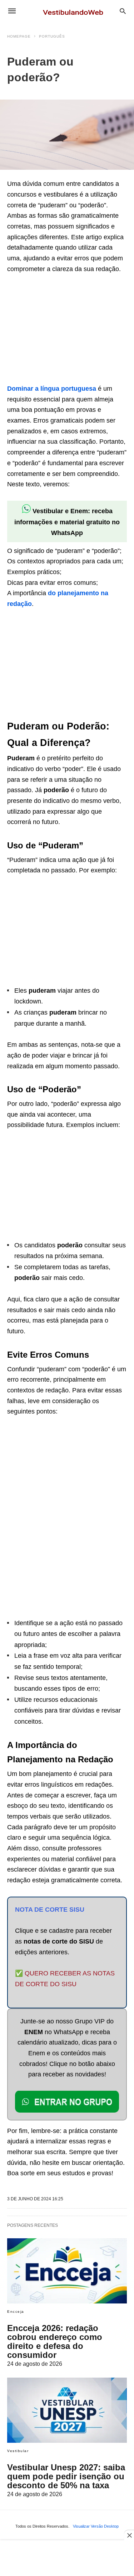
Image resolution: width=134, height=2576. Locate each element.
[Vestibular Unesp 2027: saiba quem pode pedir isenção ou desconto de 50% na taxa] (67, 2410)
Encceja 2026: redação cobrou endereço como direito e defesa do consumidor (55, 2341)
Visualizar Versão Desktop (96, 2526)
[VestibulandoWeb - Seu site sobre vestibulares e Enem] (75, 11)
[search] (123, 11)
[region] (61, 330)
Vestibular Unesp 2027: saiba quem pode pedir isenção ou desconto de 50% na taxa (66, 2476)
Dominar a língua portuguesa (52, 389)
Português (52, 36)
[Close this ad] (129, 2535)
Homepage (19, 36)
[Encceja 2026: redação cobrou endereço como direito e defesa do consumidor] (67, 2271)
